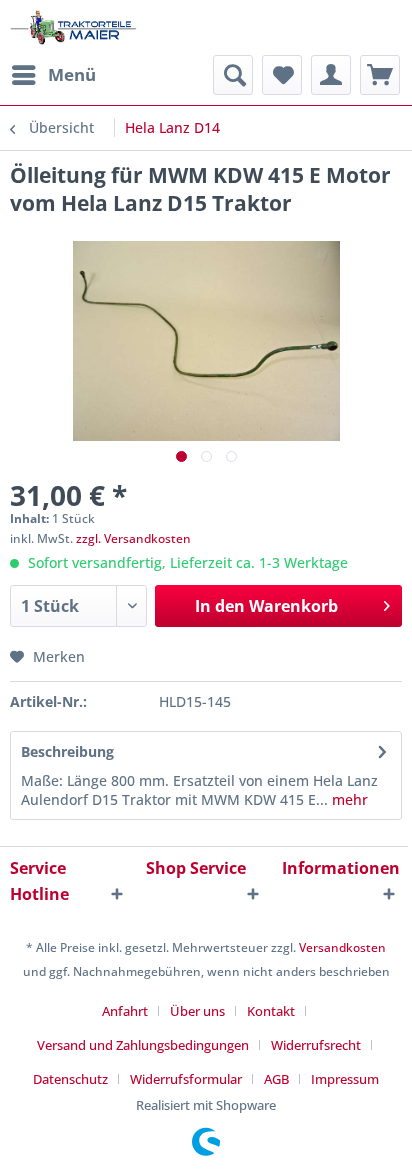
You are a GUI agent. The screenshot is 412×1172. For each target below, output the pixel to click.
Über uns (197, 1011)
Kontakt (271, 1011)
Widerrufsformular (186, 1079)
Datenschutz (70, 1079)
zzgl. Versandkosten (133, 538)
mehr (348, 799)
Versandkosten (342, 947)
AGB (276, 1079)
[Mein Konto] (331, 75)
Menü (72, 74)
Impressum (345, 1079)
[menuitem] (53, 75)
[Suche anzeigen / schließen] (233, 75)
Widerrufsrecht (316, 1045)
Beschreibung (67, 751)
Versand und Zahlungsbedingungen (143, 1045)
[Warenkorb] (380, 75)
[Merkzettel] (282, 75)
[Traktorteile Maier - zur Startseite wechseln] (73, 27)
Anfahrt (125, 1011)
